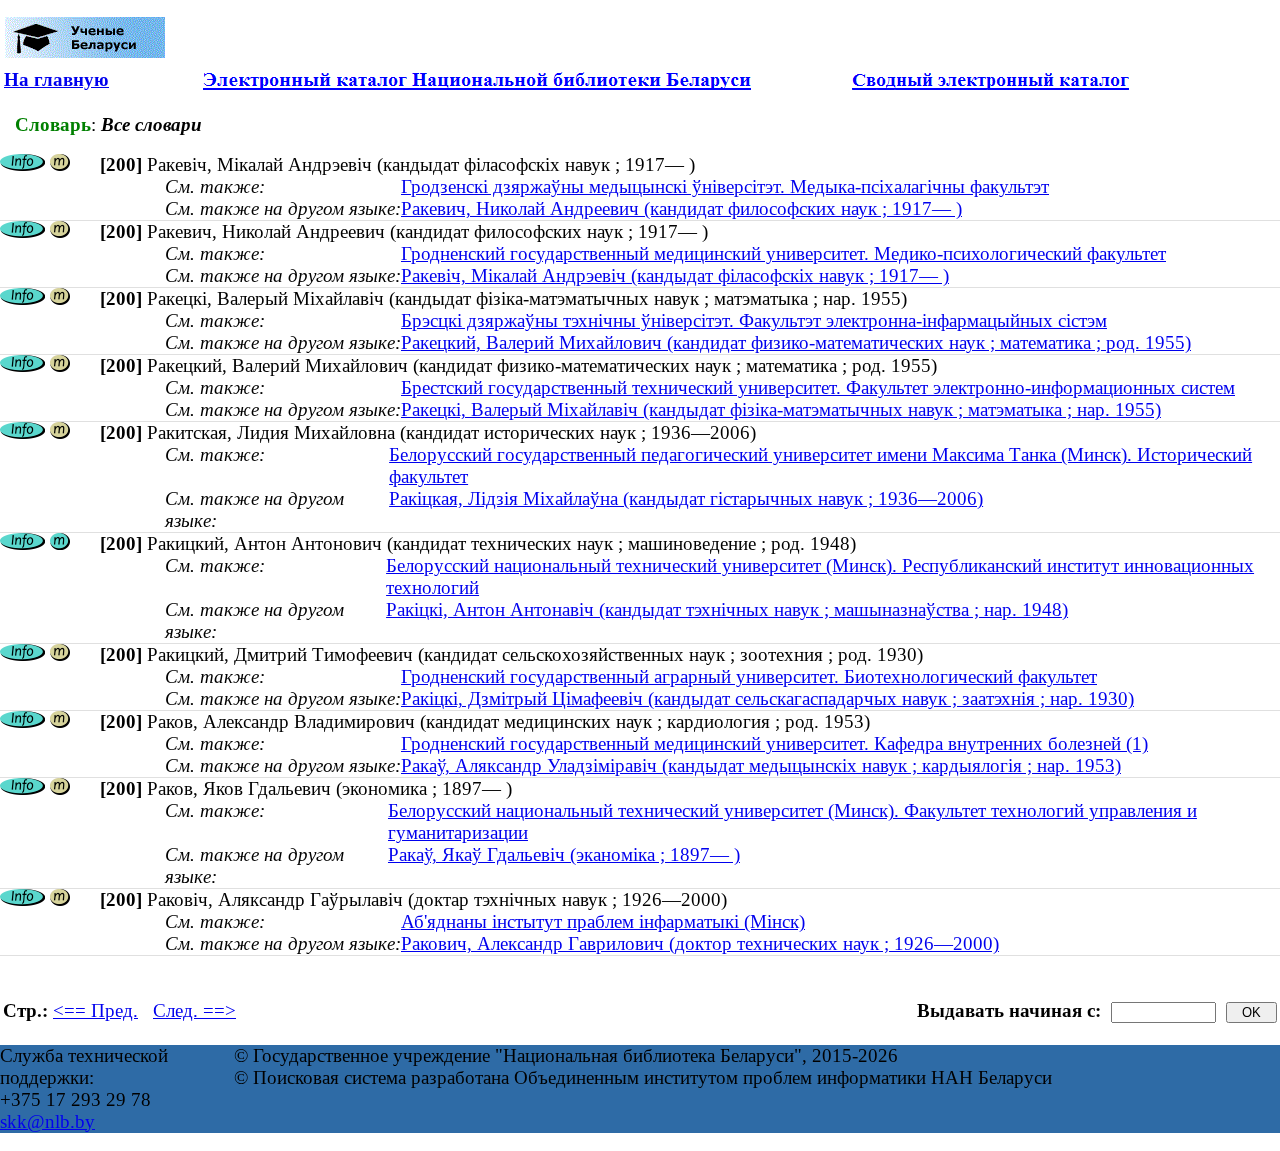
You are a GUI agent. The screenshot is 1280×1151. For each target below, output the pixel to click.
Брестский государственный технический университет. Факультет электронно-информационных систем (818, 387)
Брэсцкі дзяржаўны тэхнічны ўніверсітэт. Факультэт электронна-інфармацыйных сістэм (754, 320)
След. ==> (194, 1010)
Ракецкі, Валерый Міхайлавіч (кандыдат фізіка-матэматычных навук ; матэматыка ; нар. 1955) (781, 409)
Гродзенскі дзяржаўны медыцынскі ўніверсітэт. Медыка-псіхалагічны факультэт (725, 186)
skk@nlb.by (47, 1121)
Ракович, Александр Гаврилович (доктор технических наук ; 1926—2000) (700, 943)
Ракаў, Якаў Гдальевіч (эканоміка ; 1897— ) (564, 854)
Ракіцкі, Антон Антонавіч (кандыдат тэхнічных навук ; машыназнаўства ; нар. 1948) (727, 609)
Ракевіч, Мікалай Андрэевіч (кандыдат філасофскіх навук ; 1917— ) (675, 275)
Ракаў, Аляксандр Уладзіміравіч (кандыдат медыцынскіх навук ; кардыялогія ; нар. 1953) (761, 765)
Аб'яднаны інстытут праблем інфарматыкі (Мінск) (603, 921)
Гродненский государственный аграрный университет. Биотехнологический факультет (749, 676)
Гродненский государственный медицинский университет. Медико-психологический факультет (783, 253)
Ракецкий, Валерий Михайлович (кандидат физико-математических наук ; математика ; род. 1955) (796, 342)
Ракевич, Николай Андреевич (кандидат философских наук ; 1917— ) (681, 208)
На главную (56, 79)
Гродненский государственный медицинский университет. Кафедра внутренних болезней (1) (774, 743)
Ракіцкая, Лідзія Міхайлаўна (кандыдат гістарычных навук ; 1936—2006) (686, 498)
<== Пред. (95, 1010)
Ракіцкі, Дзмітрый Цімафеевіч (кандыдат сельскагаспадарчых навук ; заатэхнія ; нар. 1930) (767, 698)
